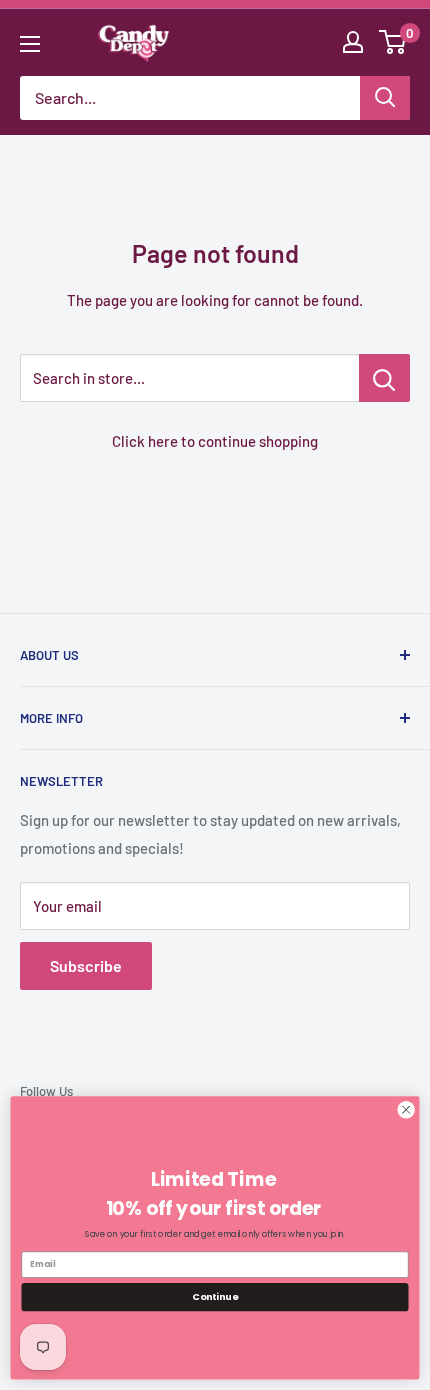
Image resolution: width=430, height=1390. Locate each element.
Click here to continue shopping (215, 441)
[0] (393, 42)
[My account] (353, 42)
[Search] (385, 98)
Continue (215, 1296)
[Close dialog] (406, 1110)
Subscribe (86, 965)
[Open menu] (30, 44)
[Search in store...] (384, 378)
